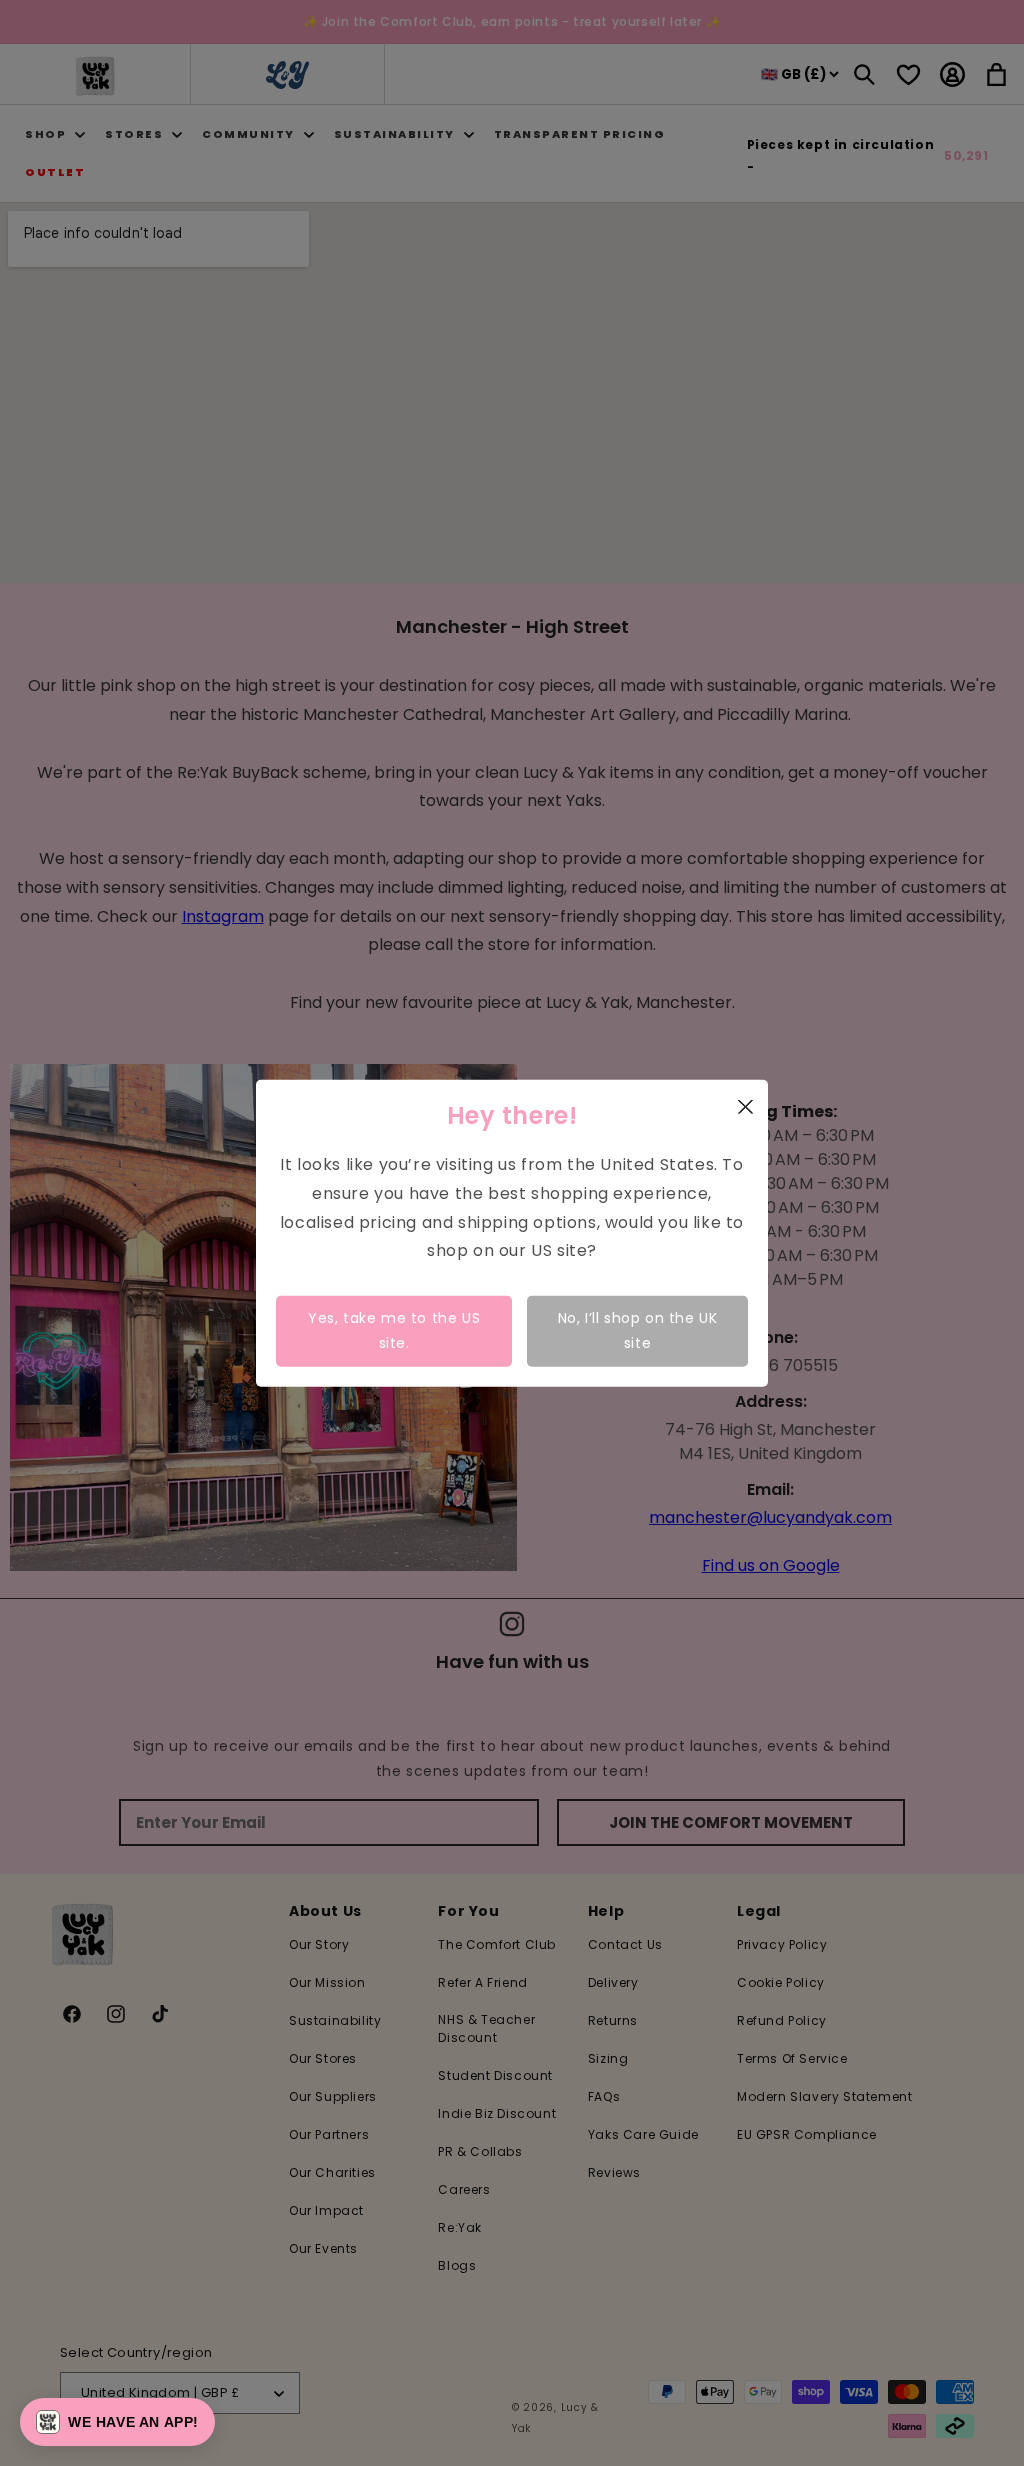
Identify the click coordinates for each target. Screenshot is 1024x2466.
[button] (117, 2422)
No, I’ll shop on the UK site (638, 1330)
